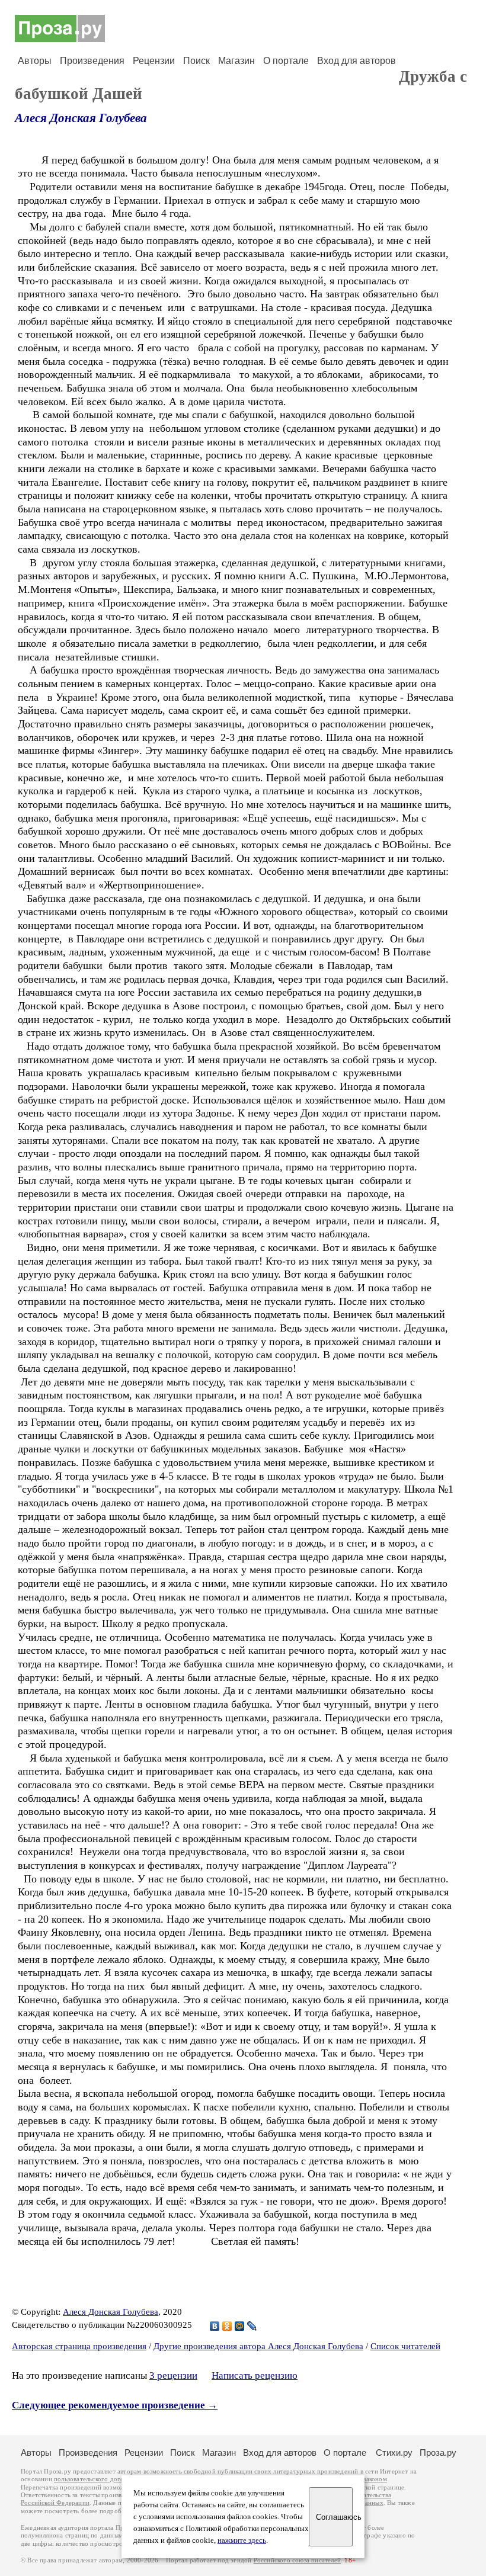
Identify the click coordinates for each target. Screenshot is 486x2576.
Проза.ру (438, 2453)
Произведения (92, 61)
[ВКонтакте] (215, 2326)
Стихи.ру (394, 2453)
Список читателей (405, 2346)
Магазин (236, 61)
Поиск (196, 61)
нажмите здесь (242, 2540)
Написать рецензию (255, 2375)
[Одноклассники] (227, 2326)
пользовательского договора (96, 2479)
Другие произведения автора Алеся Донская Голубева (258, 2346)
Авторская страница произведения (79, 2346)
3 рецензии (173, 2375)
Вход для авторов (356, 61)
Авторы (35, 61)
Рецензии (154, 61)
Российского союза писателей (297, 2560)
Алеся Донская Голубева (81, 118)
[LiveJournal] (252, 2326)
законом (375, 2479)
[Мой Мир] (240, 2326)
